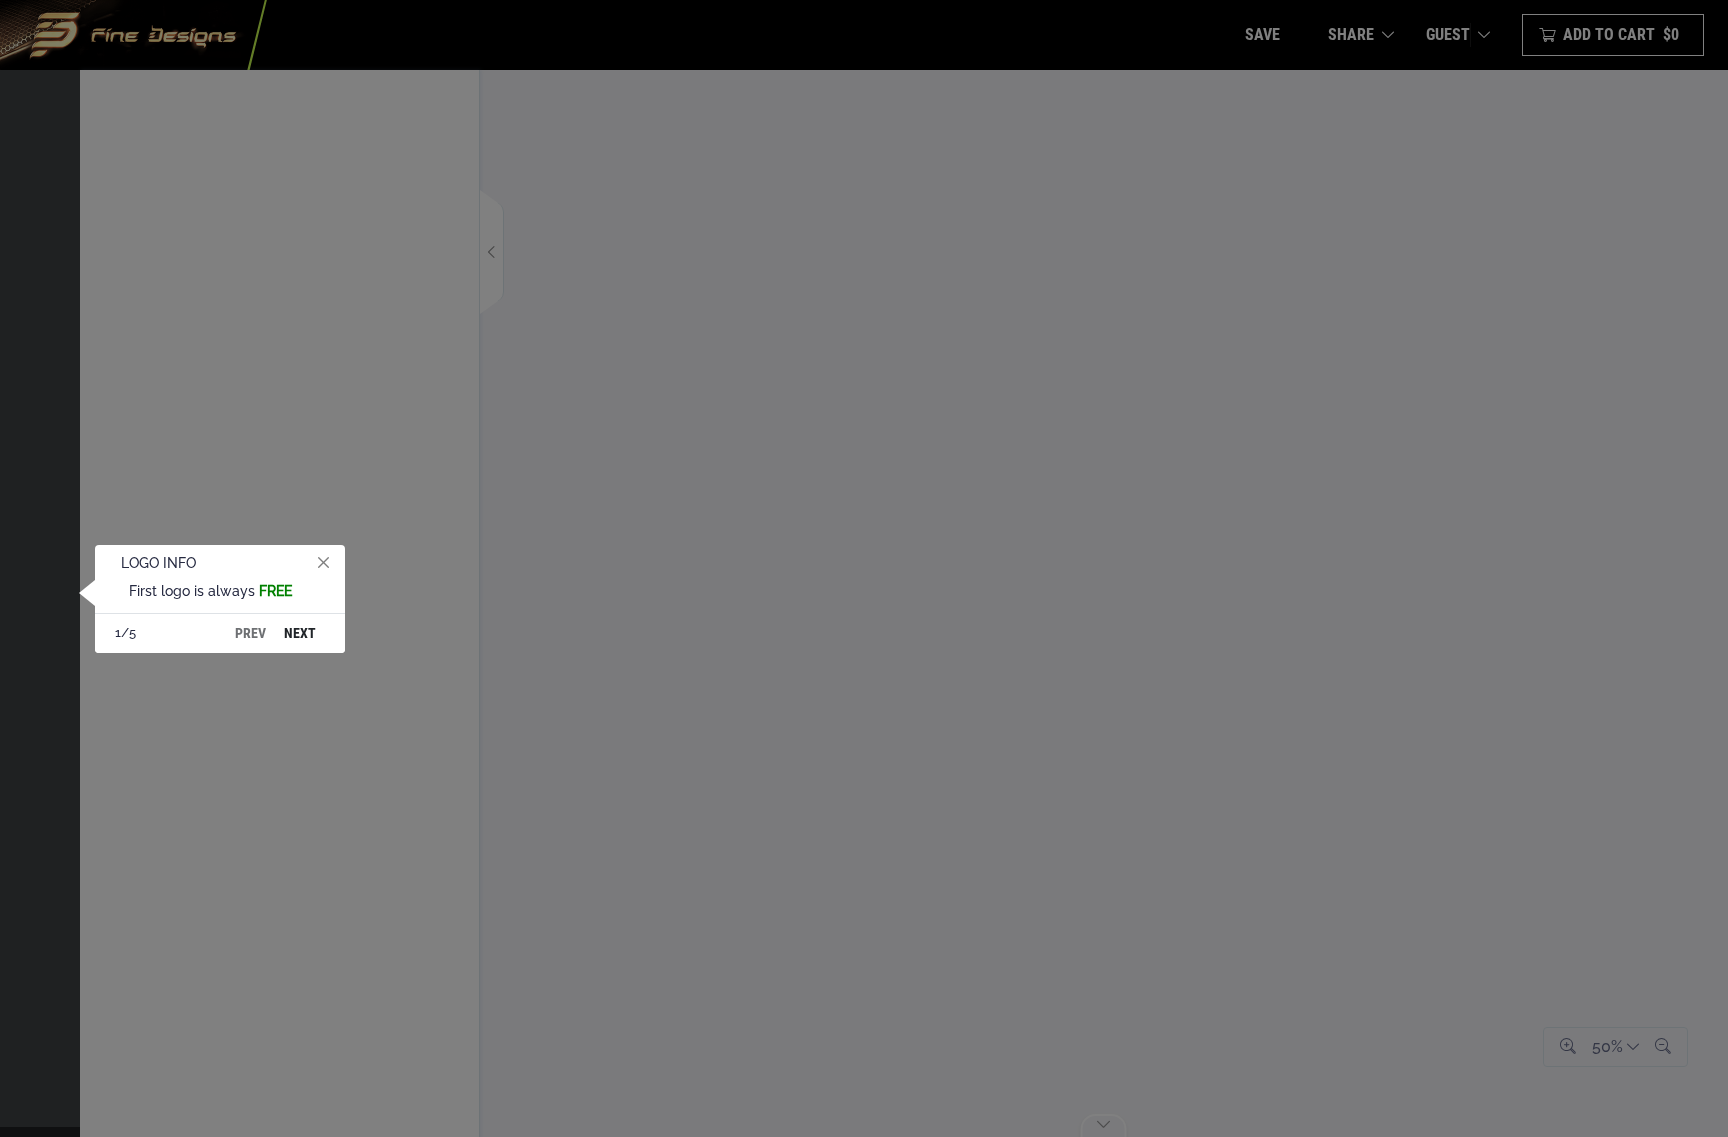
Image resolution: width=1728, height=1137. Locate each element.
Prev (250, 633)
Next (300, 633)
